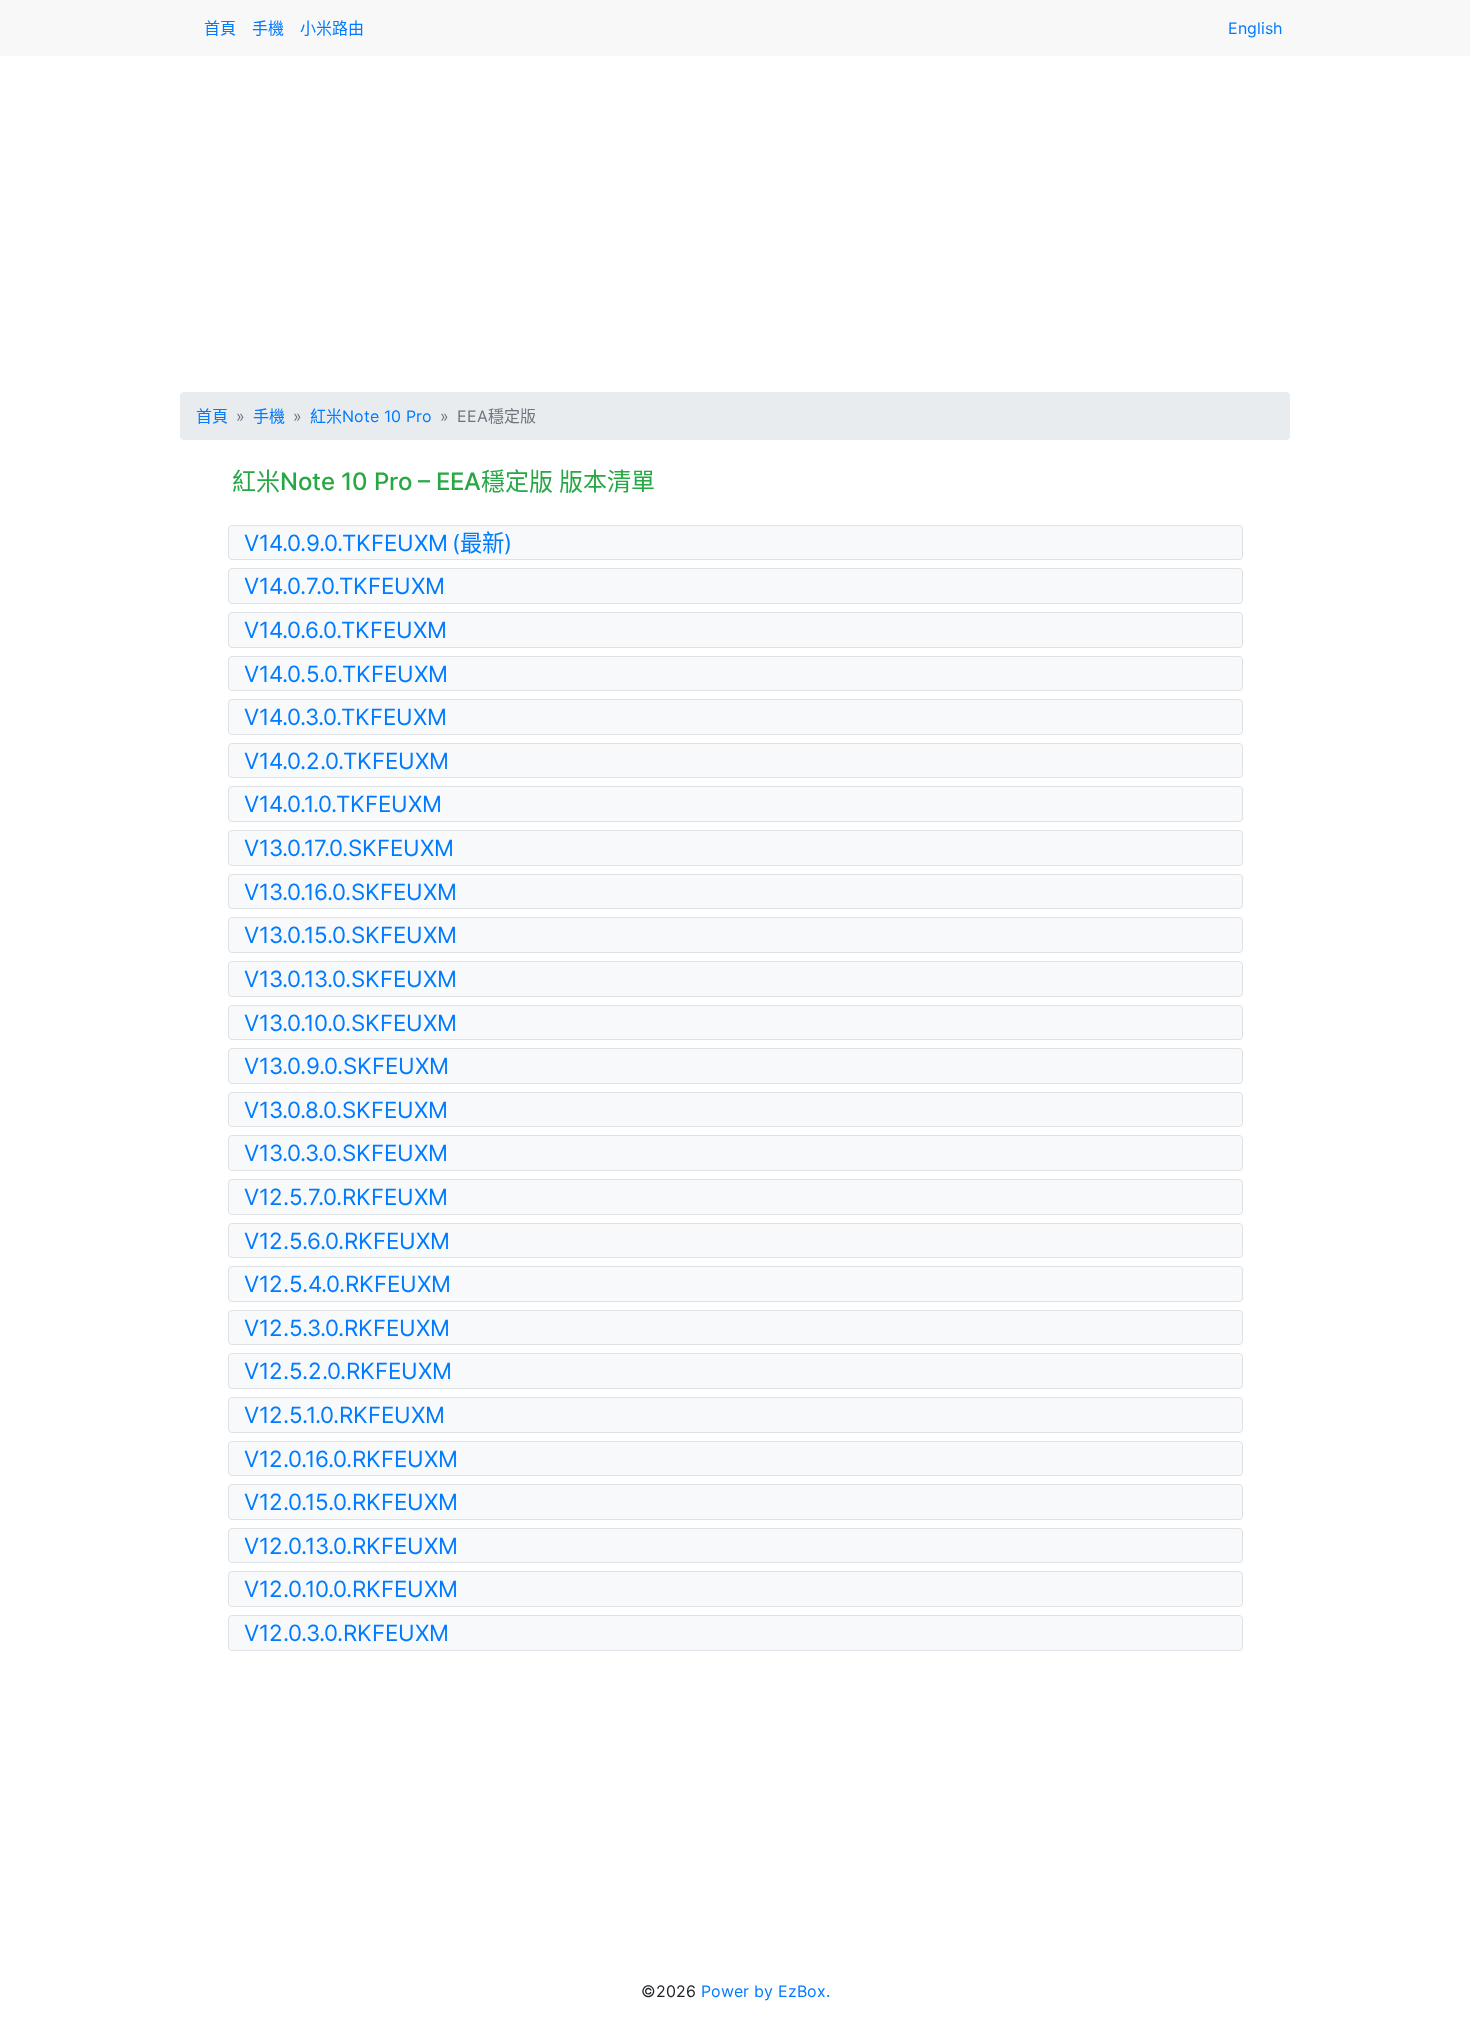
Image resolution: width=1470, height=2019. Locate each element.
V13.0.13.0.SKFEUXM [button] (350, 978)
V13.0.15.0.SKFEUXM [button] (350, 934)
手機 (268, 28)
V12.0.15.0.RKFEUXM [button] (351, 1501)
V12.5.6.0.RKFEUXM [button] (347, 1240)
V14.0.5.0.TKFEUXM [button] (346, 673)
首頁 (220, 28)
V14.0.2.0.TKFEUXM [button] (346, 760)
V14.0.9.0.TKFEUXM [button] (378, 542)
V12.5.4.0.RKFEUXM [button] (347, 1283)
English (1255, 28)
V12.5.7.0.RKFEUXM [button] (346, 1196)
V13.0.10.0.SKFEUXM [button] (350, 1022)
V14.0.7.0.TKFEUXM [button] (344, 585)
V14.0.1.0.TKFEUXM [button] (343, 803)
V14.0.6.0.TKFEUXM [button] (345, 629)
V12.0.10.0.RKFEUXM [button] (351, 1588)
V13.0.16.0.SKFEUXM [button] (350, 891)
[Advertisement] (735, 220)
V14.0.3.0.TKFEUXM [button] (345, 716)
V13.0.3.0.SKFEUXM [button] (346, 1152)
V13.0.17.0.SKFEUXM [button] (349, 847)
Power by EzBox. (765, 1991)
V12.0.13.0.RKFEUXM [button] (351, 1545)
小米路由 (332, 28)
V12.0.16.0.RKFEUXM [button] (351, 1458)
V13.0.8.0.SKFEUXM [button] (346, 1109)
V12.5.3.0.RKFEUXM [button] (347, 1327)
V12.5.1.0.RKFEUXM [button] (344, 1414)
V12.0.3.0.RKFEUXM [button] (346, 1632)
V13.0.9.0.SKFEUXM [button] (346, 1065)
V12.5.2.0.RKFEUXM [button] (348, 1370)
